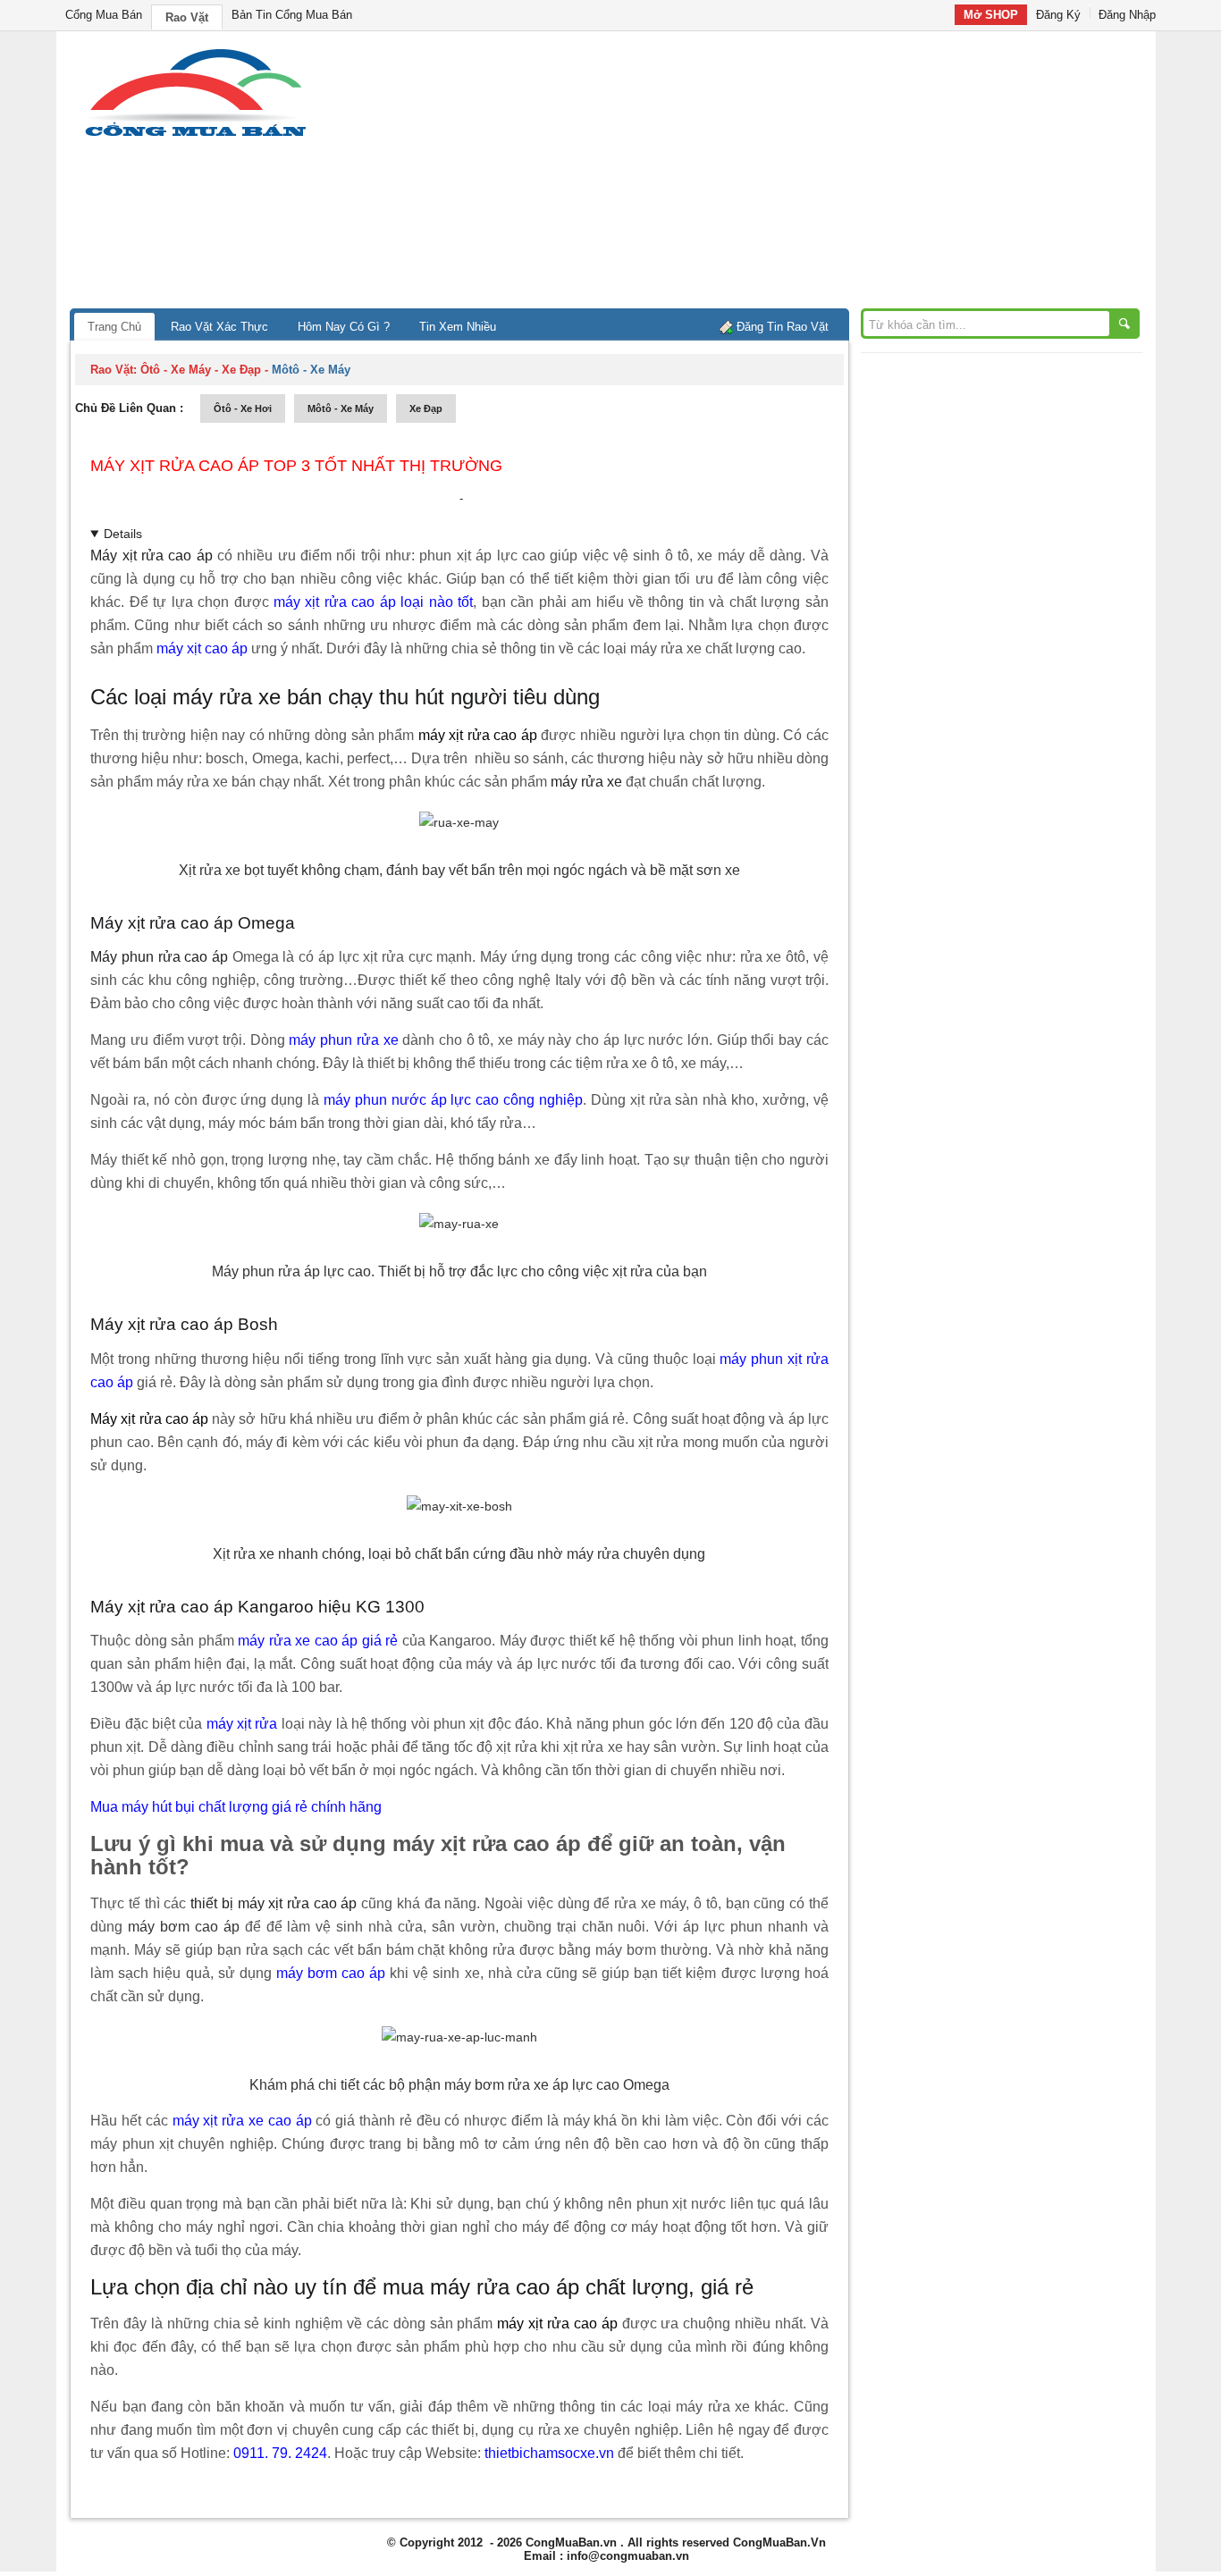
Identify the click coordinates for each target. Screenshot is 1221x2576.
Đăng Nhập (1127, 15)
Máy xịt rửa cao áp (151, 556)
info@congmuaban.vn (628, 2556)
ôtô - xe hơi (243, 408)
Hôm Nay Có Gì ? (344, 327)
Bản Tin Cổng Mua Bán (292, 15)
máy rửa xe (586, 782)
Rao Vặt (187, 17)
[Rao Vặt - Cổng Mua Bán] (195, 136)
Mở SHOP (991, 15)
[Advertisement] (762, 174)
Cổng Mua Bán (104, 15)
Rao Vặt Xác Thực (219, 327)
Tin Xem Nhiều (458, 327)
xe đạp (426, 408)
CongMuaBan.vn (571, 2542)
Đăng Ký (1058, 15)
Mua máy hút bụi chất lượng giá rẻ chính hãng (236, 1807)
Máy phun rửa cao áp (159, 957)
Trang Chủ (114, 327)
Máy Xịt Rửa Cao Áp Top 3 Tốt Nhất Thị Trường (296, 466)
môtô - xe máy (341, 408)
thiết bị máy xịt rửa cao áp (274, 1903)
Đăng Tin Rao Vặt (783, 327)
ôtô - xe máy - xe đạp (201, 370)
